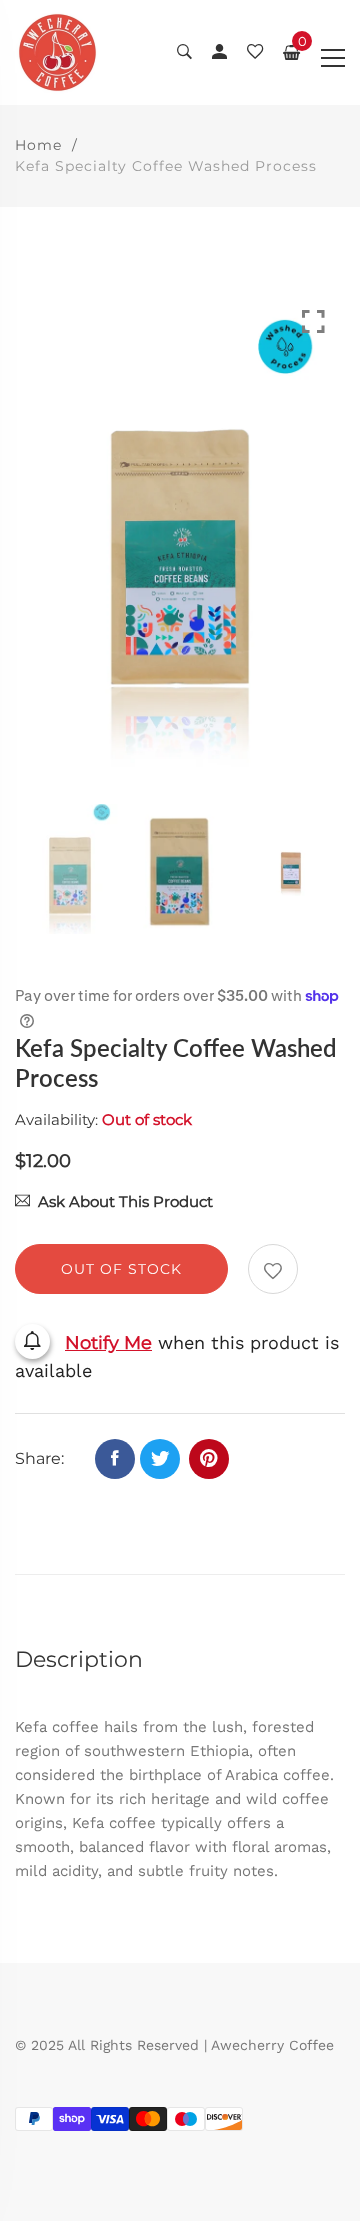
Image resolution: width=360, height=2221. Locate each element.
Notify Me (108, 1343)
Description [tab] (79, 1659)
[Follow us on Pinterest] (209, 1459)
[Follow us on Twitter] (160, 1459)
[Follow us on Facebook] (115, 1459)
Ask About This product (125, 1201)
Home (38, 145)
